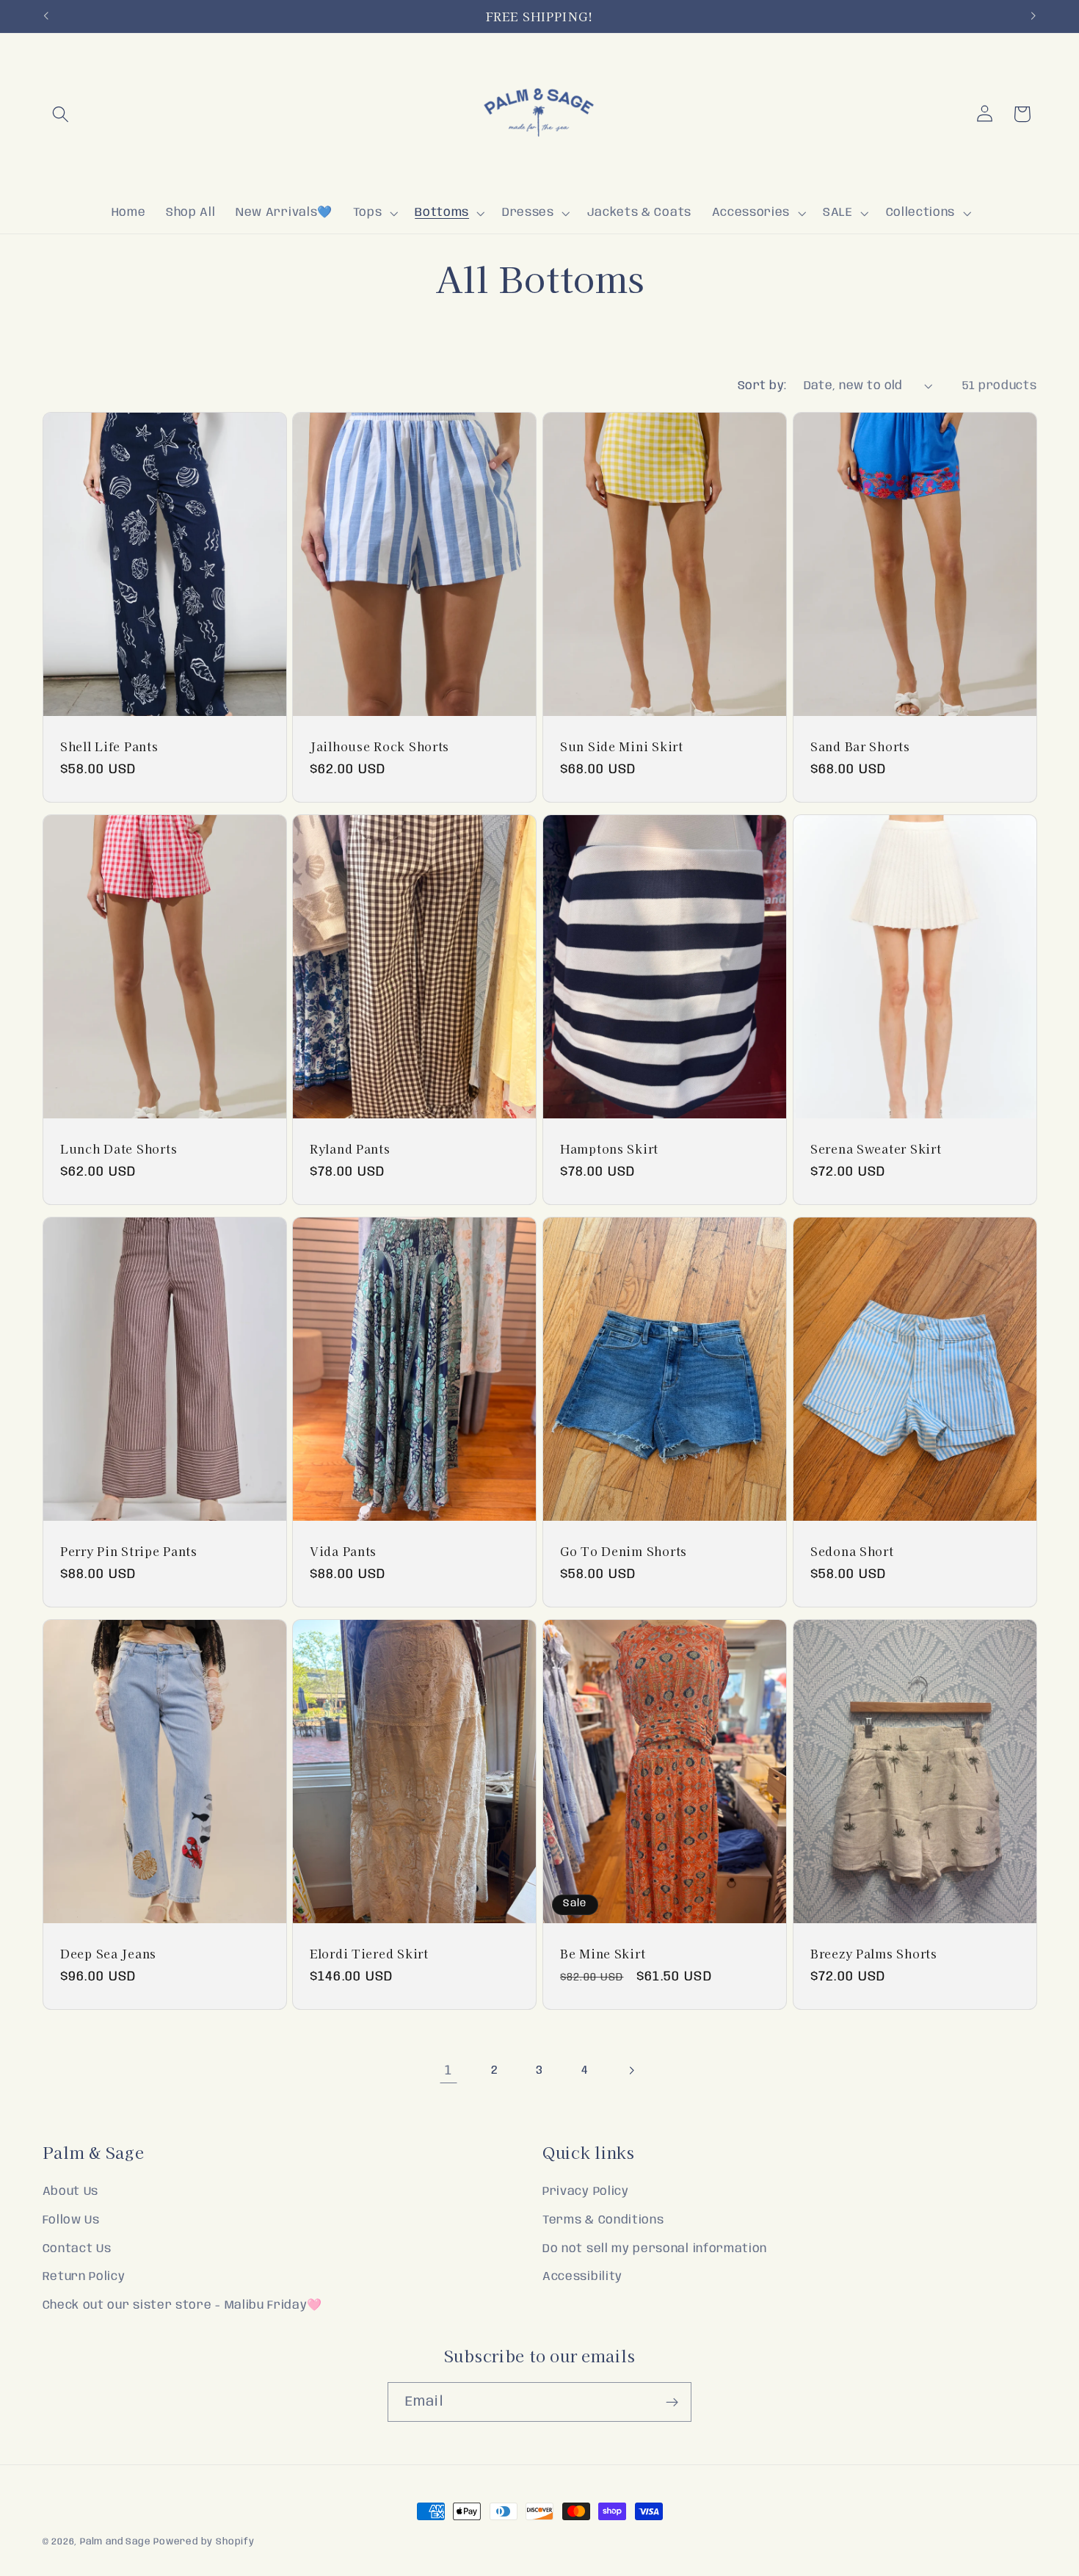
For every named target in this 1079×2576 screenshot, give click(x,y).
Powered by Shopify (204, 2542)
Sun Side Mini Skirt (622, 746)
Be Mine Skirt (603, 1954)
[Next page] (631, 2071)
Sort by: (762, 386)
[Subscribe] (672, 2402)
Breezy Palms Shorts (874, 1954)
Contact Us (77, 2249)
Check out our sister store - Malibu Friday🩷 (183, 2305)
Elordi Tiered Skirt (369, 1954)
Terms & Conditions (603, 2220)
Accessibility (582, 2277)
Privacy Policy (586, 2192)
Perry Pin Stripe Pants (129, 1551)
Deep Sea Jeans (108, 1954)
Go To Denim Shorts (624, 1551)
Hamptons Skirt (609, 1148)
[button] (61, 114)
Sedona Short (852, 1551)
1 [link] (448, 2070)
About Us (71, 2192)
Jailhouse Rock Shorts (379, 746)
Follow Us (71, 2220)
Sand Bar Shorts (860, 746)
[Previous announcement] (46, 16)
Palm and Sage (115, 2542)
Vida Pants (343, 1551)
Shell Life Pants (109, 746)
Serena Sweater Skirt (876, 1148)
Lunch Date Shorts (119, 1148)
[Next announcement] (1033, 16)
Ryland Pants (350, 1148)
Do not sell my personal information (655, 2249)
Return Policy (84, 2277)
